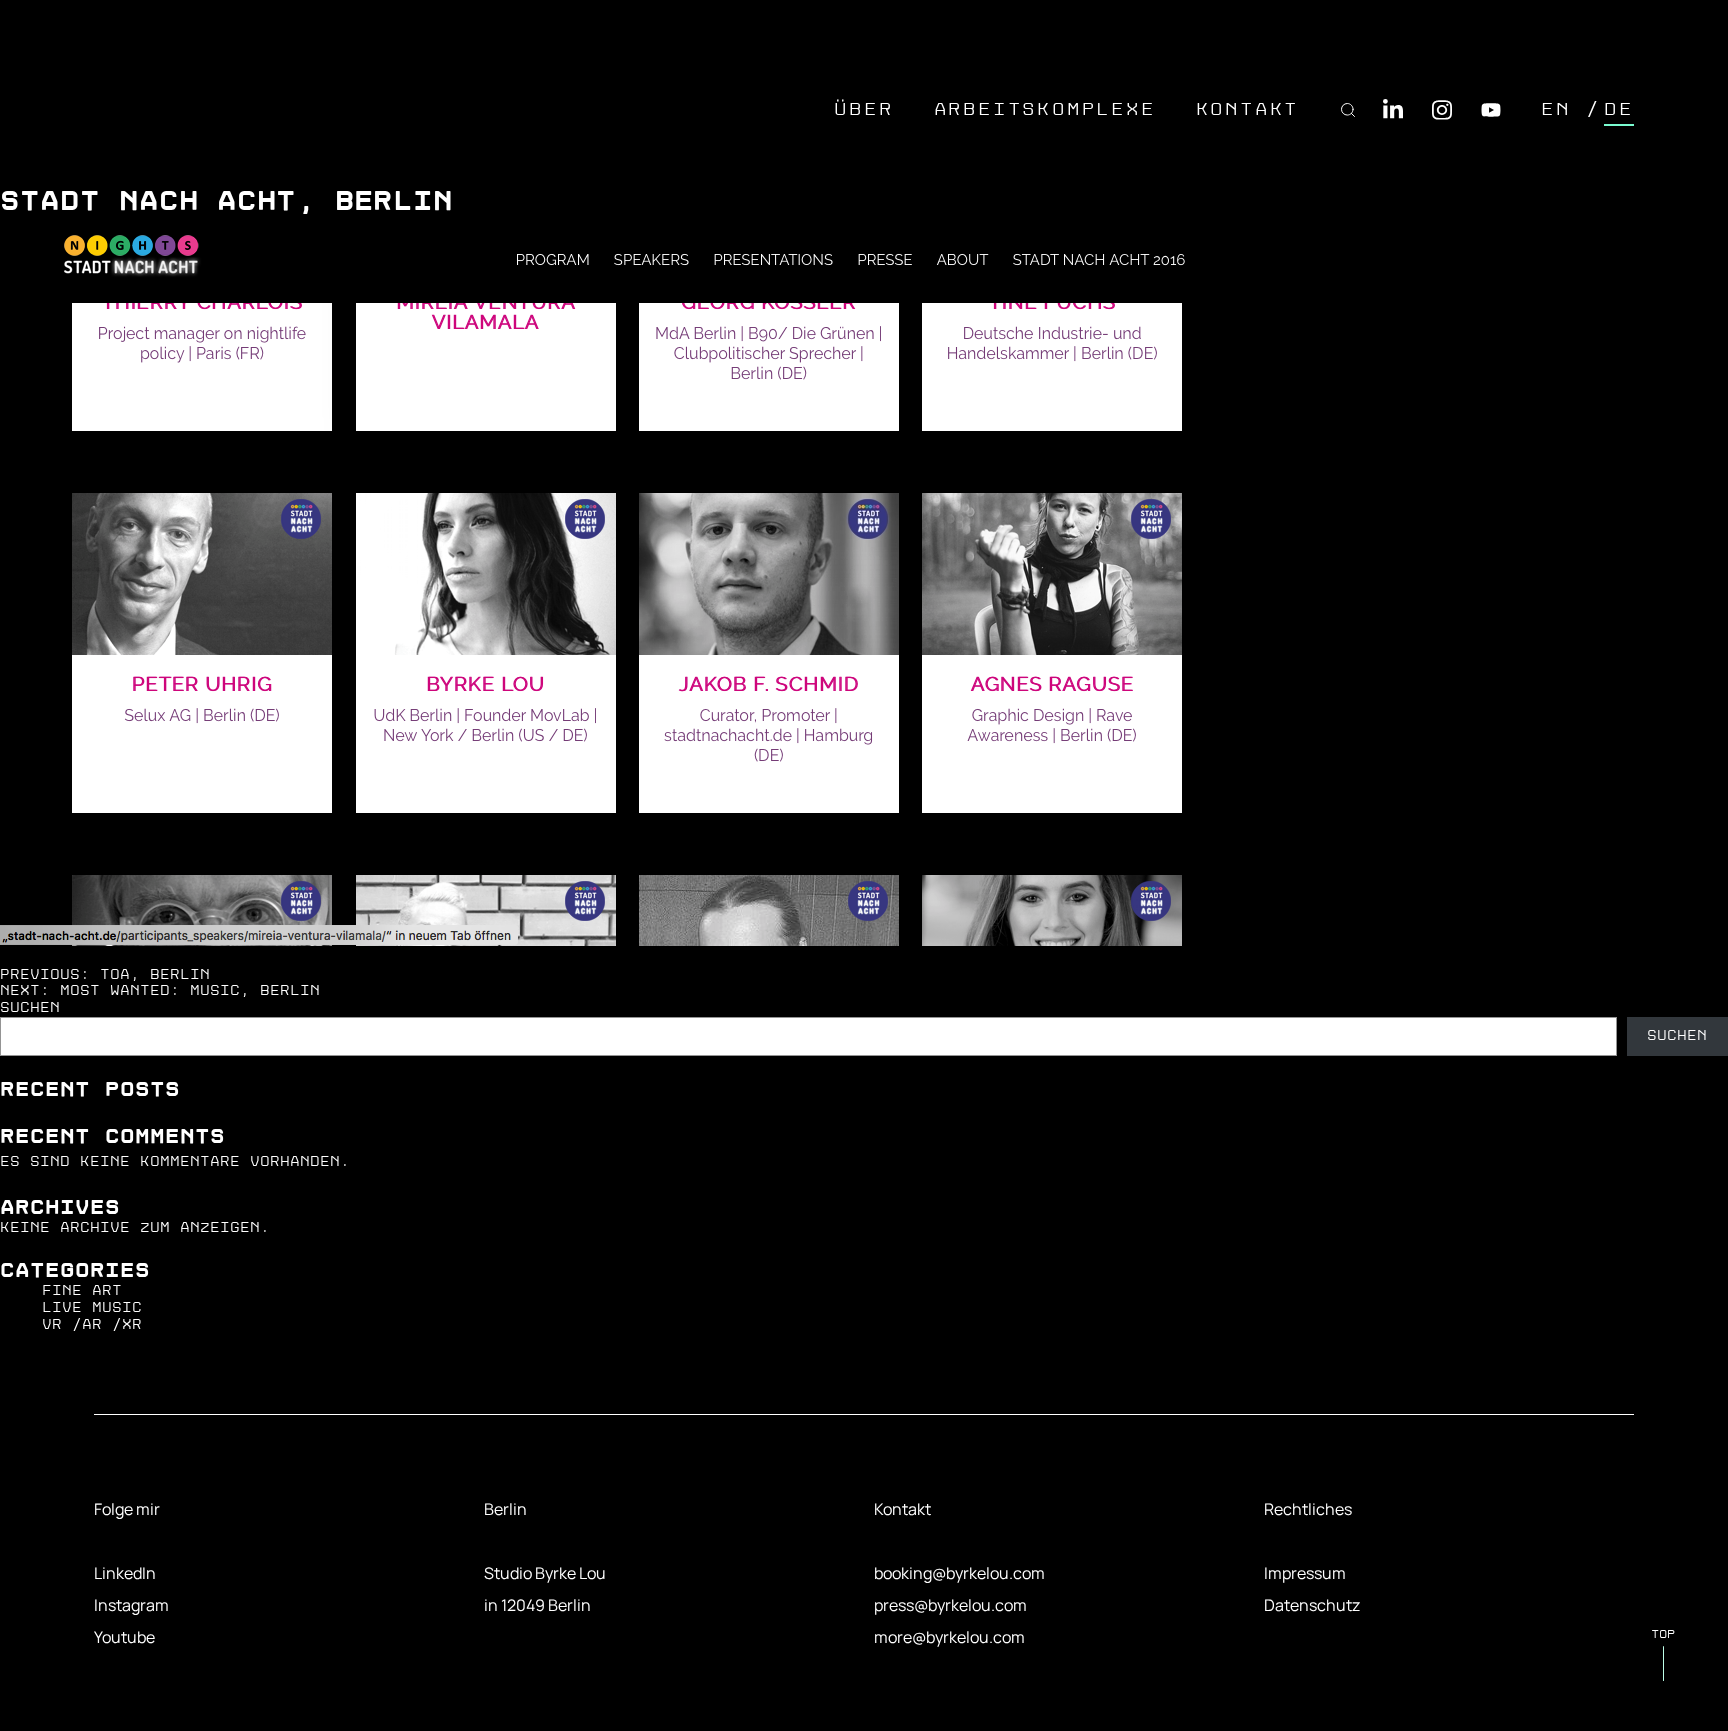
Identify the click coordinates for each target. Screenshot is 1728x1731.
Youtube (124, 1637)
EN (1556, 109)
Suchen (30, 1007)
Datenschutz (1312, 1605)
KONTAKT (1248, 109)
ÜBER (863, 109)
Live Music (92, 1307)
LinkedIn (125, 1573)
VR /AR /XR (92, 1324)
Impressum (1305, 1573)
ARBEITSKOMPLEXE (1045, 109)
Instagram (131, 1605)
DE (1619, 109)
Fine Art (82, 1290)
